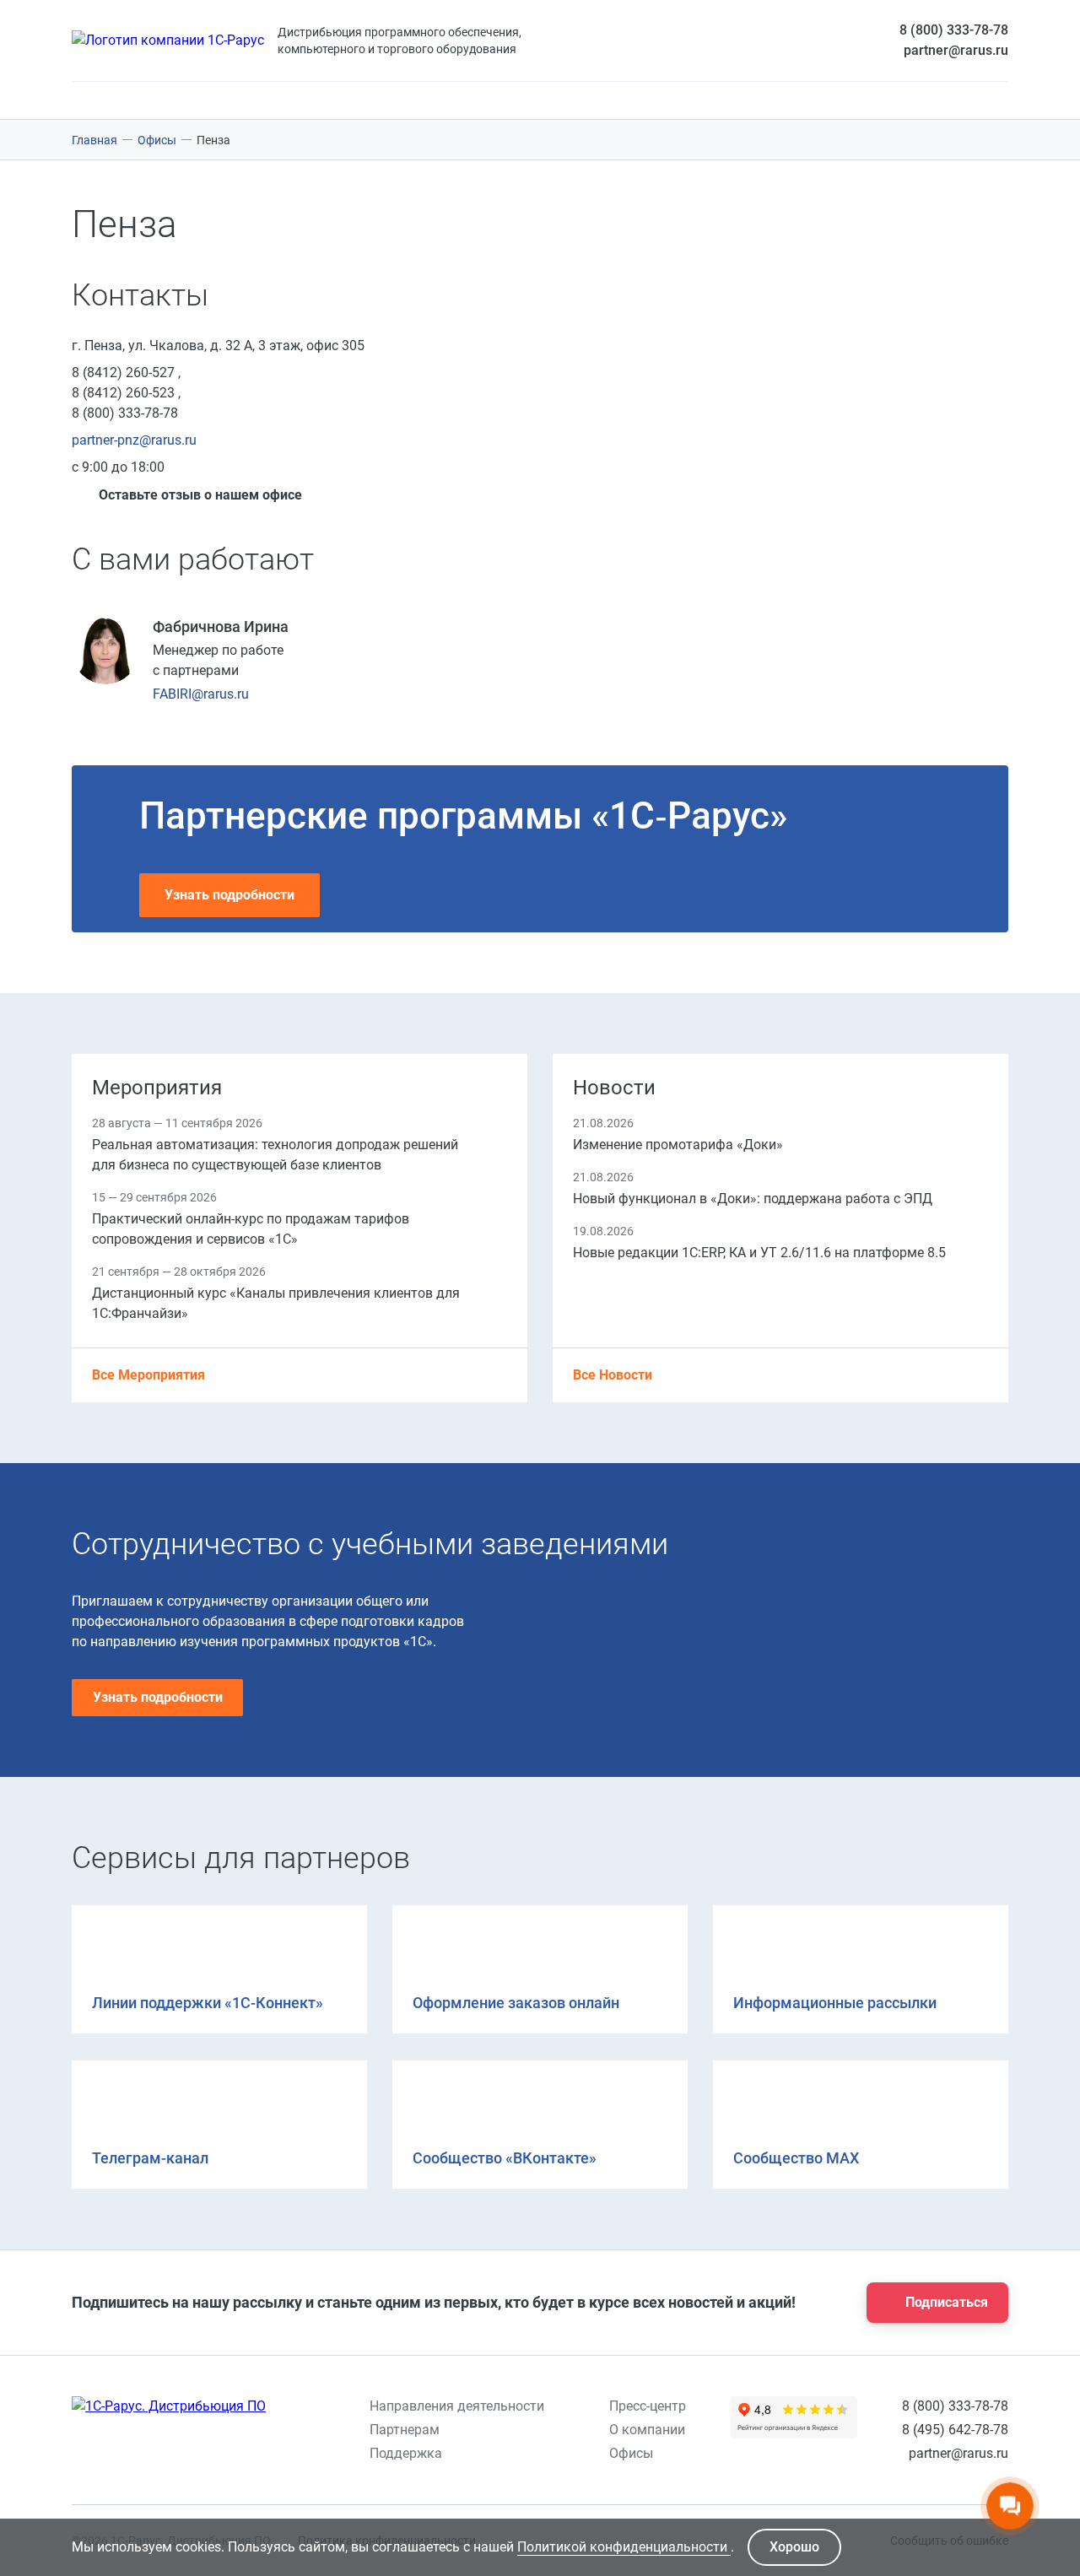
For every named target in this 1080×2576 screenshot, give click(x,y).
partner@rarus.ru (956, 50)
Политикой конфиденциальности (624, 2547)
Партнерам (405, 2430)
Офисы (631, 2453)
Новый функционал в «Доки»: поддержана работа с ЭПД (753, 1199)
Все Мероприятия (150, 1375)
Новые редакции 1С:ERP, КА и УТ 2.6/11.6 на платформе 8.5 (759, 1253)
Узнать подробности (229, 895)
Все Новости (614, 1375)
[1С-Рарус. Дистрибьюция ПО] (169, 2406)
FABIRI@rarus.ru (201, 694)
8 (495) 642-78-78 (955, 2430)
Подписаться (947, 2302)
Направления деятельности (457, 2406)
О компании (647, 2430)
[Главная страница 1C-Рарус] (168, 41)
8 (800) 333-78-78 (954, 30)
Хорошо (794, 2547)
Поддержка (406, 2453)
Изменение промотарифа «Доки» (678, 1145)
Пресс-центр (648, 2406)
